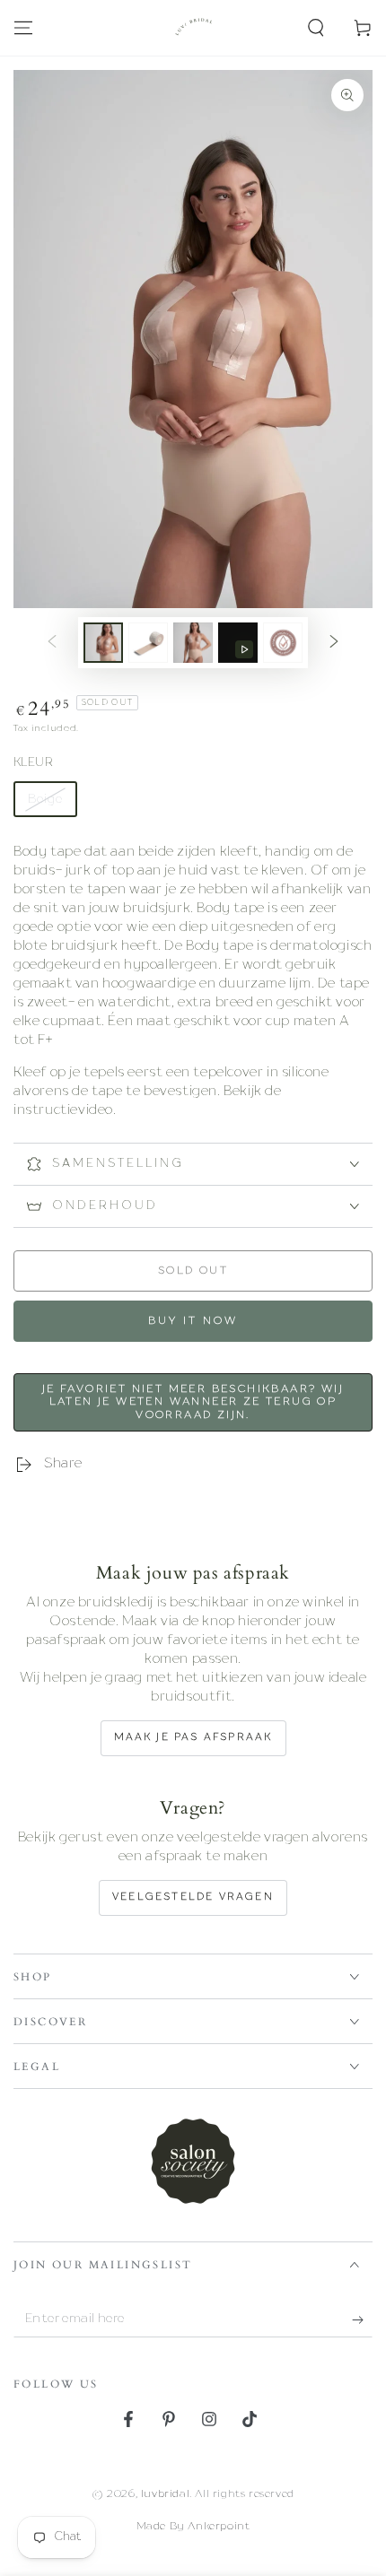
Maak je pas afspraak (193, 1738)
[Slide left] (52, 643)
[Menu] (23, 28)
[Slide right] (334, 643)
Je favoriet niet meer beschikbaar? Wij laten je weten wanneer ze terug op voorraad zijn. (193, 1402)
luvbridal (165, 2494)
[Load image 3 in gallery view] (193, 643)
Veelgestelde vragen (193, 1897)
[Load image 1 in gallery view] (103, 643)
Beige (45, 799)
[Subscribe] (362, 2319)
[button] (316, 28)
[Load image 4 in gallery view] (283, 643)
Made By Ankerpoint (193, 2527)
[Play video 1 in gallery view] (238, 643)
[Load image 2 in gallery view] (148, 643)
